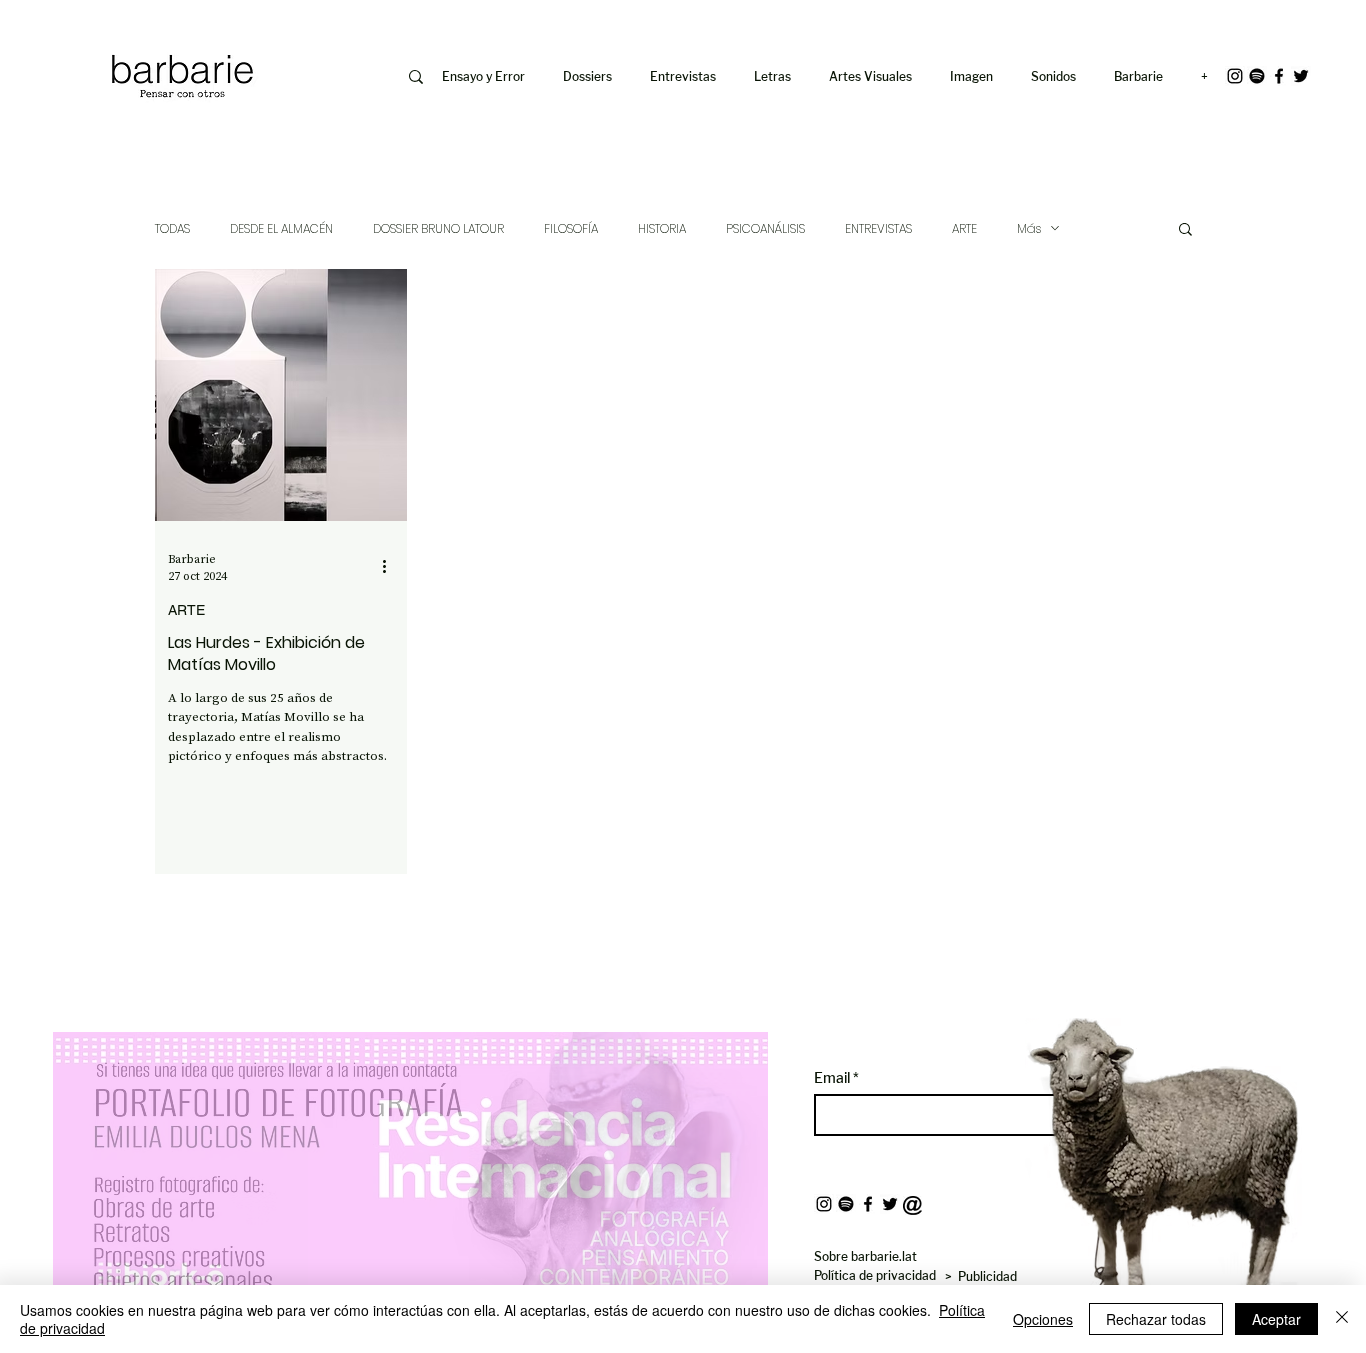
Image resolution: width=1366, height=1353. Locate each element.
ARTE (964, 228)
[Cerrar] (1342, 1319)
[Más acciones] (391, 567)
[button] (975, 77)
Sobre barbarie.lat (865, 1256)
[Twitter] (1301, 76)
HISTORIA (662, 228)
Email (833, 1078)
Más (1029, 228)
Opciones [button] (1043, 1319)
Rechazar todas (1156, 1319)
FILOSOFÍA (571, 228)
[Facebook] (1279, 76)
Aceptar (1276, 1319)
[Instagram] (1235, 76)
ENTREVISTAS (878, 228)
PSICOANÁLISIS (765, 228)
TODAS (172, 228)
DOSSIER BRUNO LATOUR (438, 228)
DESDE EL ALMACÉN (281, 228)
